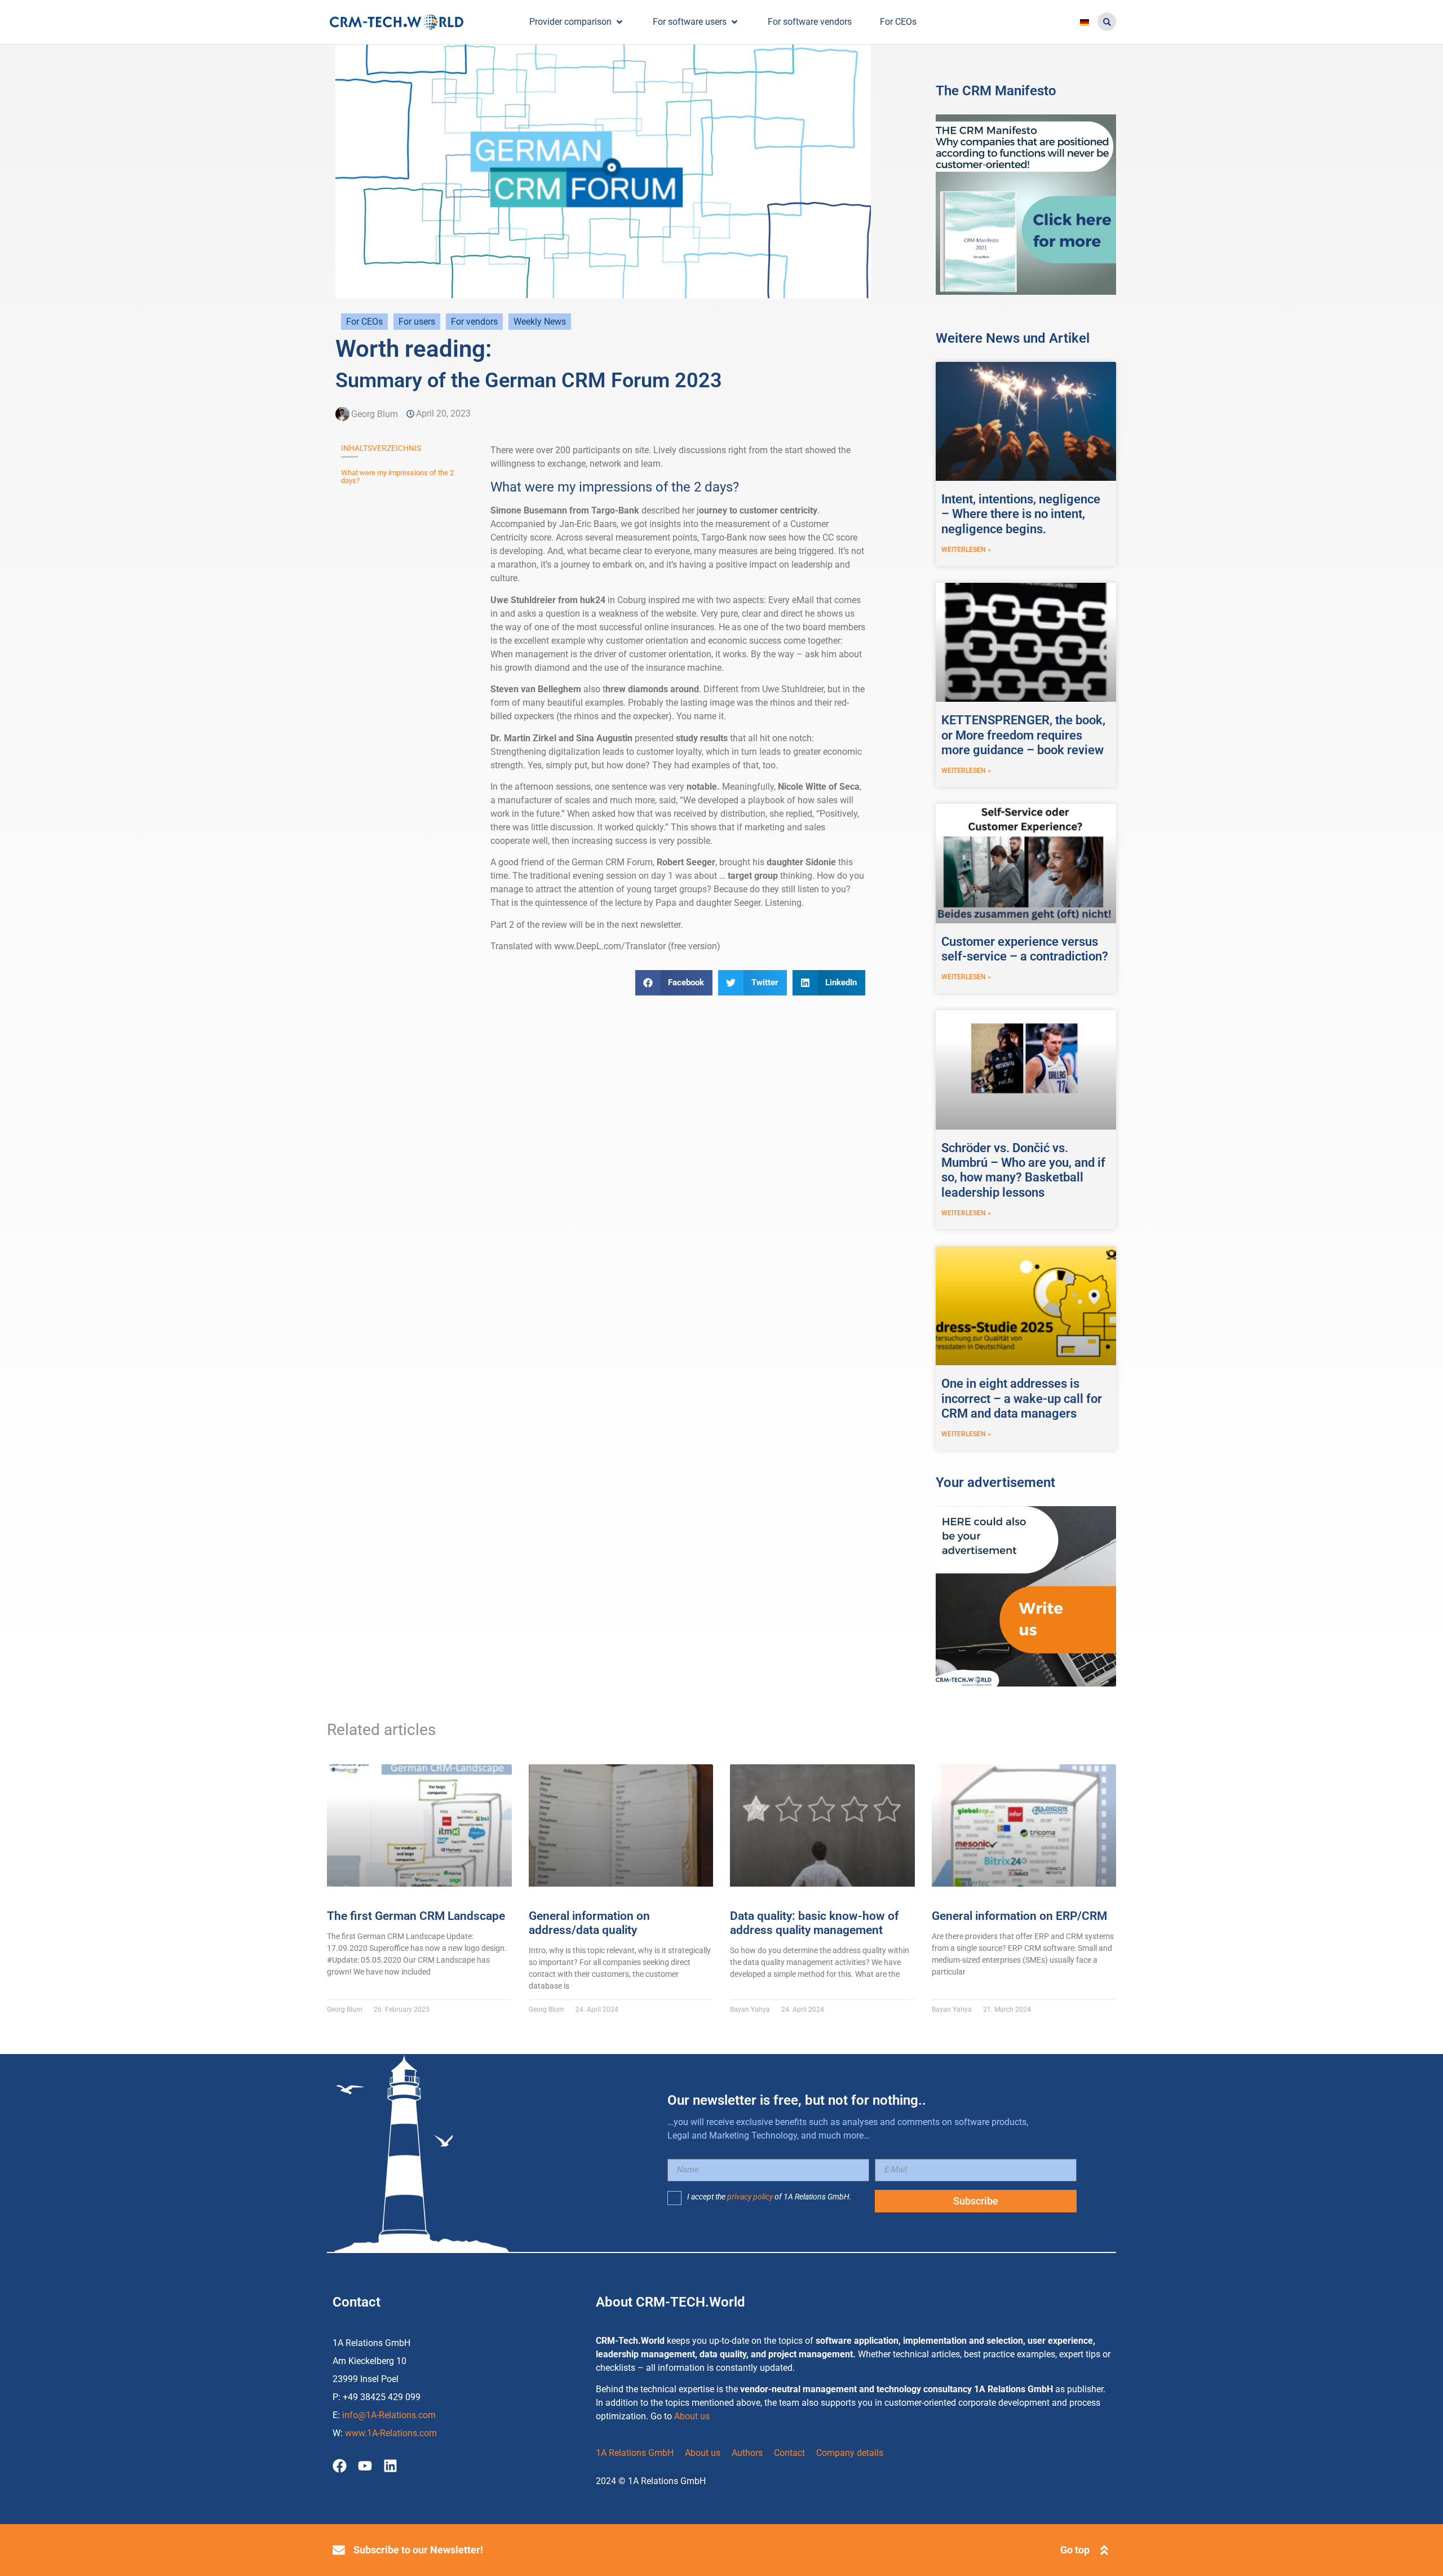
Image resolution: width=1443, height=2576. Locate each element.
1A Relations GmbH (635, 2453)
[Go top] (1104, 2550)
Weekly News (540, 322)
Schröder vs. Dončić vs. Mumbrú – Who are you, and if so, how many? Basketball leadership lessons (1023, 1170)
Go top (1075, 2550)
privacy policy (750, 2197)
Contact (789, 2453)
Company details (850, 2453)
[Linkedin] (390, 2466)
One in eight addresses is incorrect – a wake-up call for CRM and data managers (1022, 1398)
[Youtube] (365, 2466)
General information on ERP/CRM (1019, 1916)
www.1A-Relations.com (391, 2433)
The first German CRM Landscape (416, 1916)
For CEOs (364, 322)
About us (692, 2416)
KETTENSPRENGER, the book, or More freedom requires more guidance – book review (1023, 735)
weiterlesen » (966, 550)
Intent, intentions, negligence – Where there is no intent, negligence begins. (1021, 514)
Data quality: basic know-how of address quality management (814, 1923)
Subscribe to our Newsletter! (418, 2550)
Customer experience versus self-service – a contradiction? (1025, 949)
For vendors (474, 322)
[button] (1107, 22)
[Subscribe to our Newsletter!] (339, 2550)
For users (417, 322)
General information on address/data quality (589, 1923)
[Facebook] (340, 2466)
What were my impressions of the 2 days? (397, 477)
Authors (747, 2453)
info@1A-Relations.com (389, 2415)
